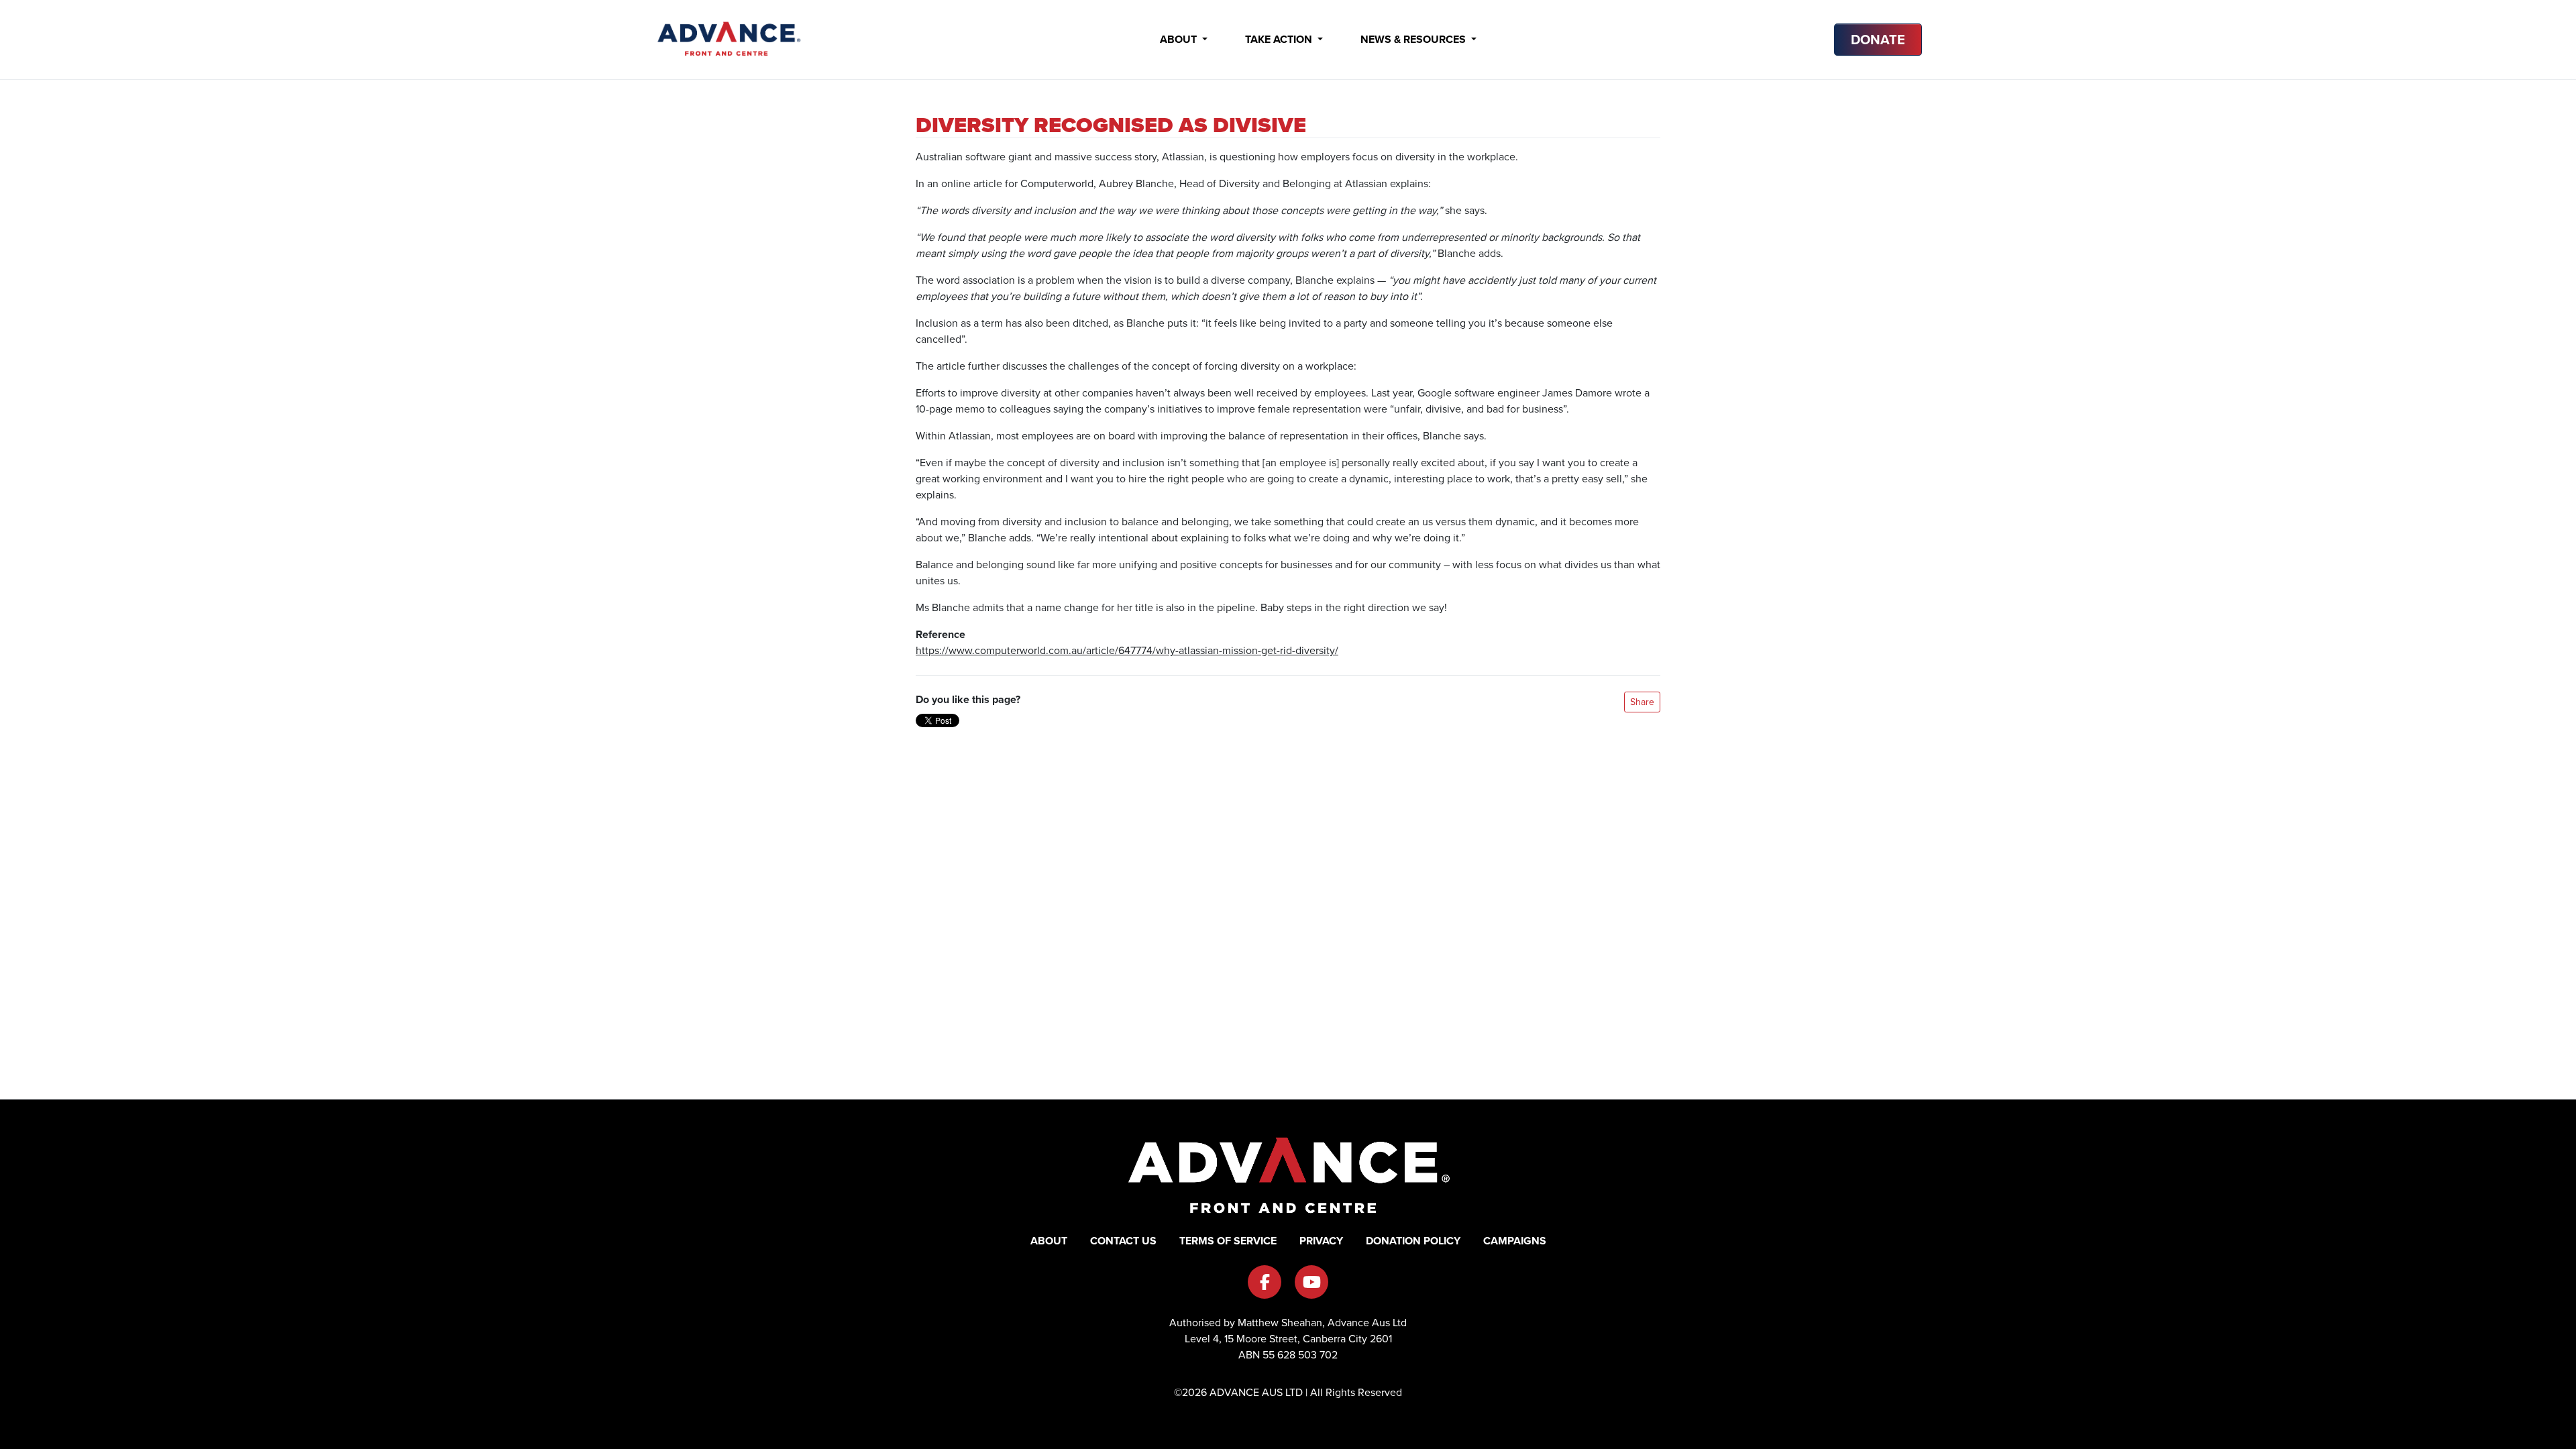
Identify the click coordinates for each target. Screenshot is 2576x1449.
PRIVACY (1321, 1241)
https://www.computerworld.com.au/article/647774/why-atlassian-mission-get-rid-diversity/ (1127, 650)
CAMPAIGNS (1515, 1241)
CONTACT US (1123, 1241)
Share (1642, 702)
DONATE (1878, 40)
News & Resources (1414, 39)
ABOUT (1049, 1241)
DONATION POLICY (1413, 1241)
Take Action (1280, 39)
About (1180, 39)
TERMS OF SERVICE (1228, 1241)
